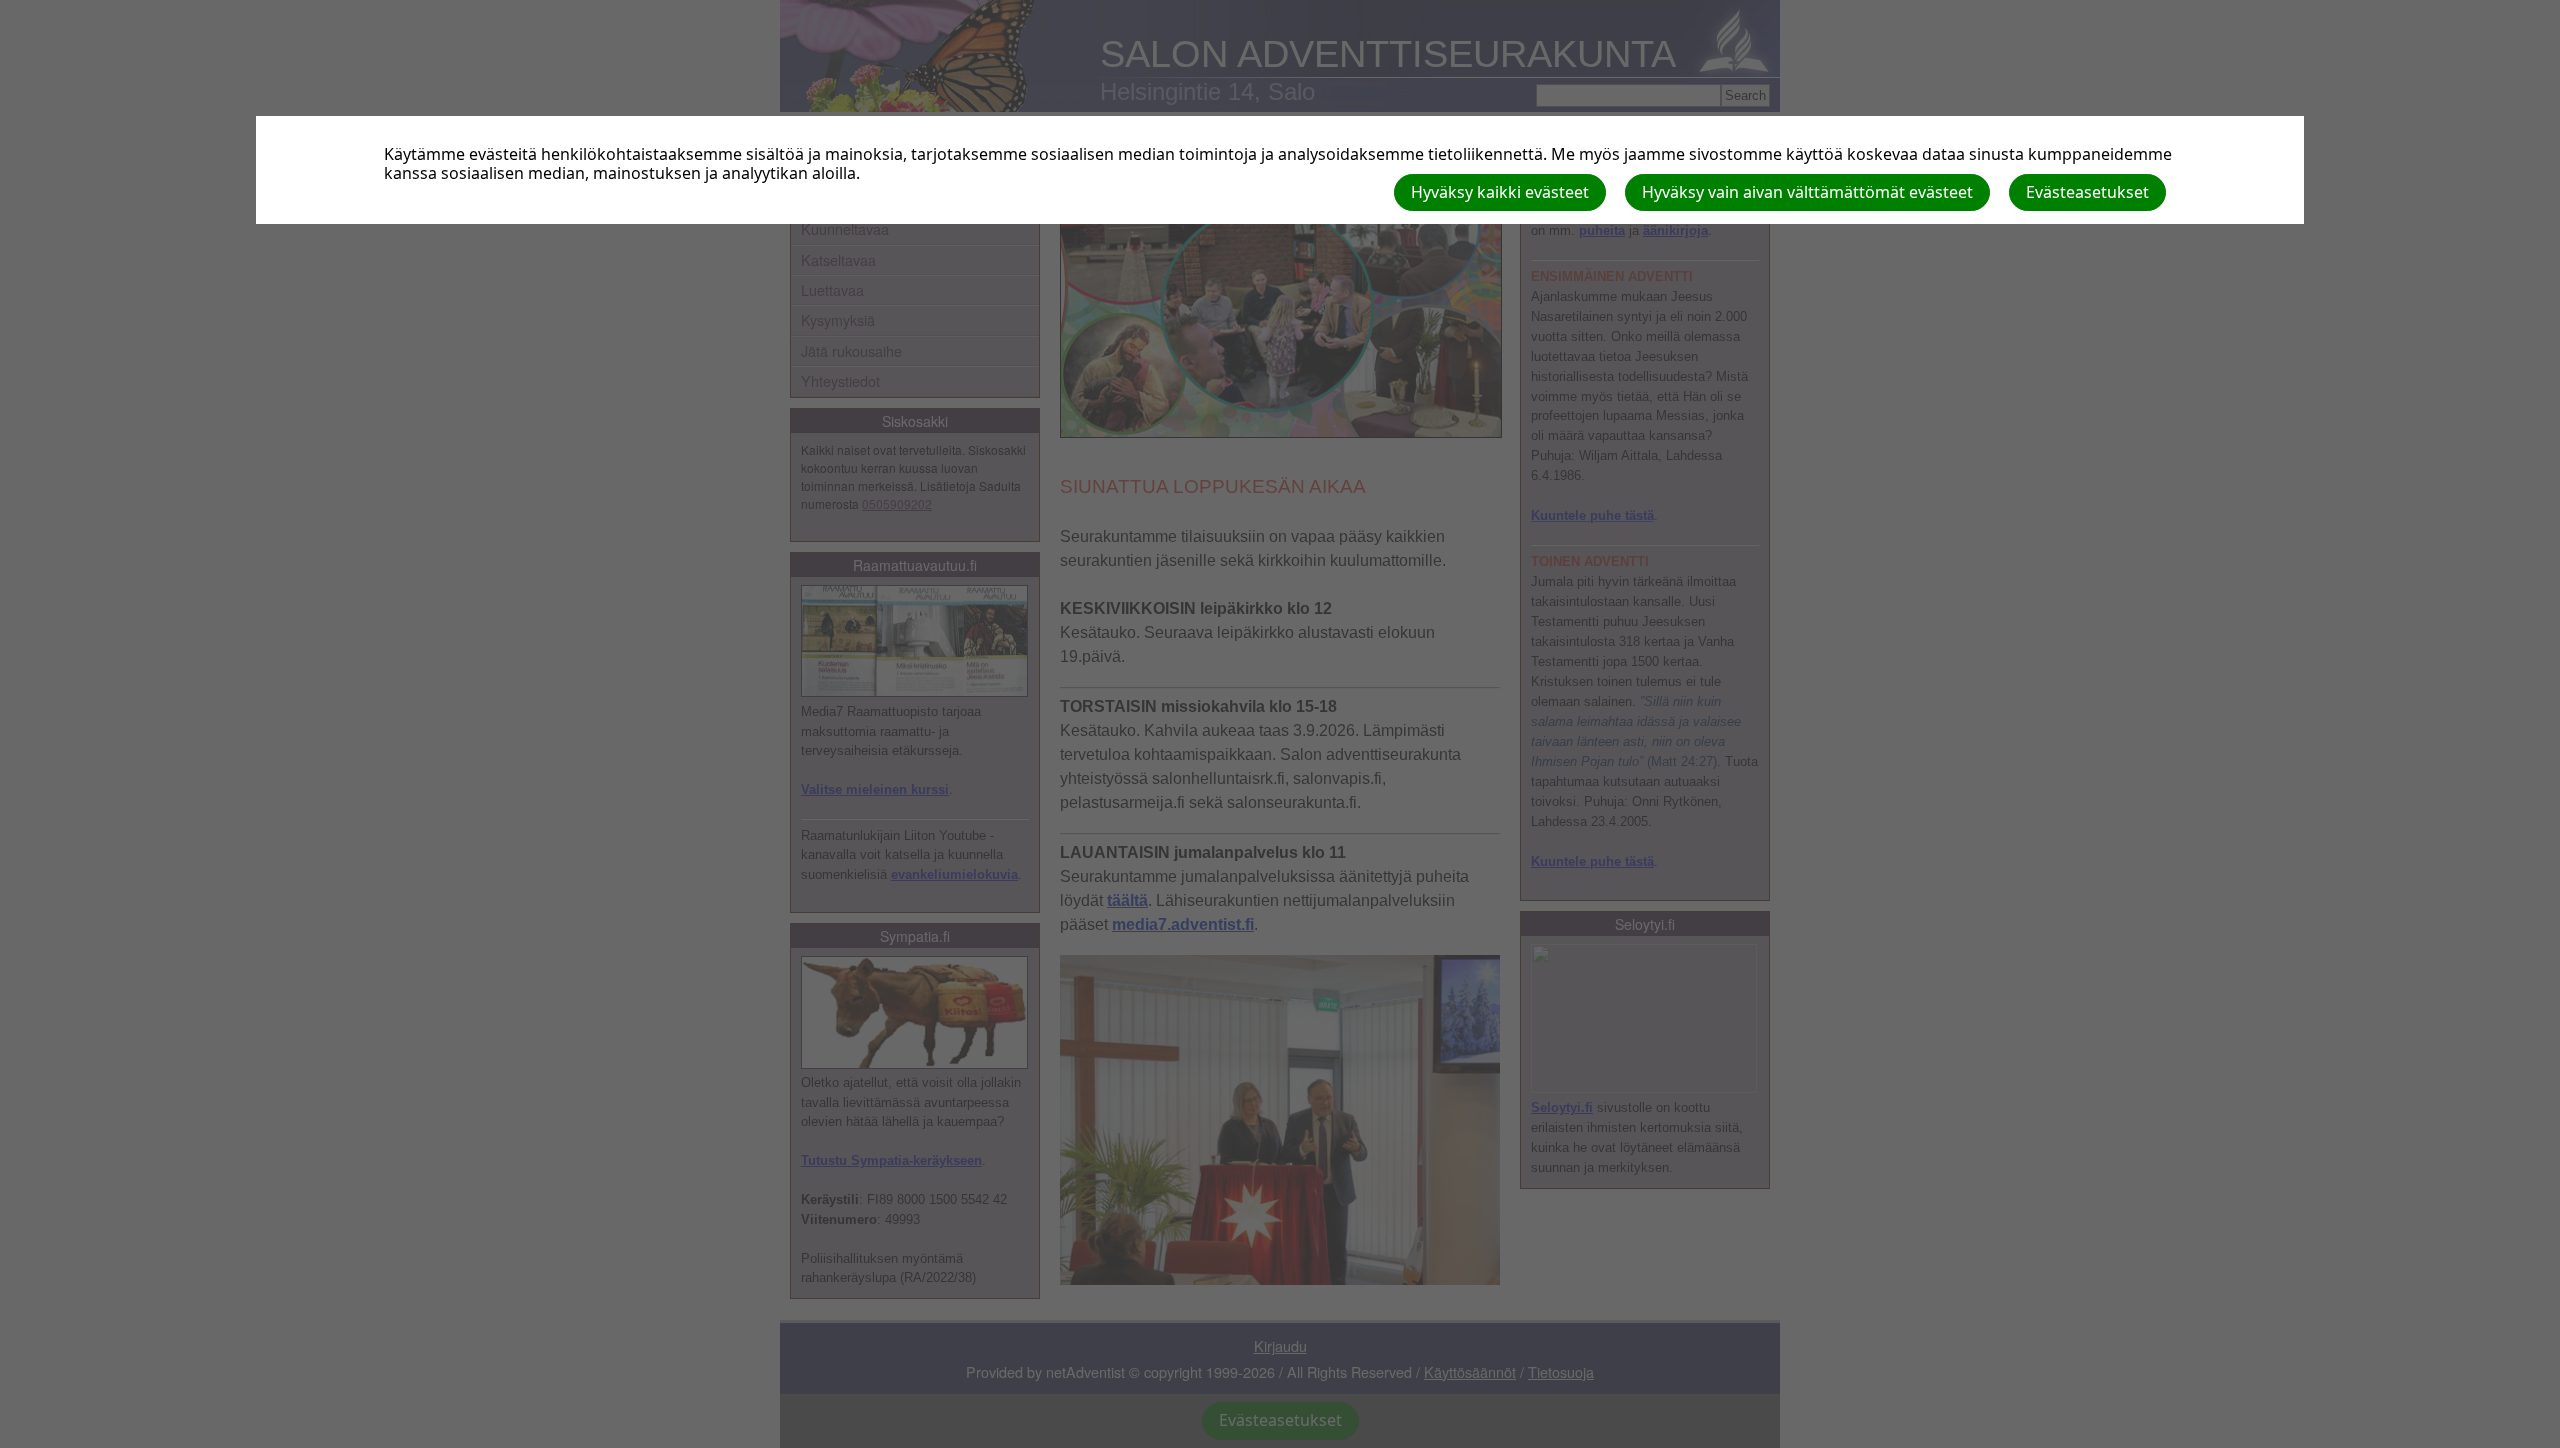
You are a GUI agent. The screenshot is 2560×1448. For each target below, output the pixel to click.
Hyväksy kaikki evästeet (1500, 192)
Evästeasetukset (2087, 192)
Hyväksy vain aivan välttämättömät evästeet (1807, 192)
